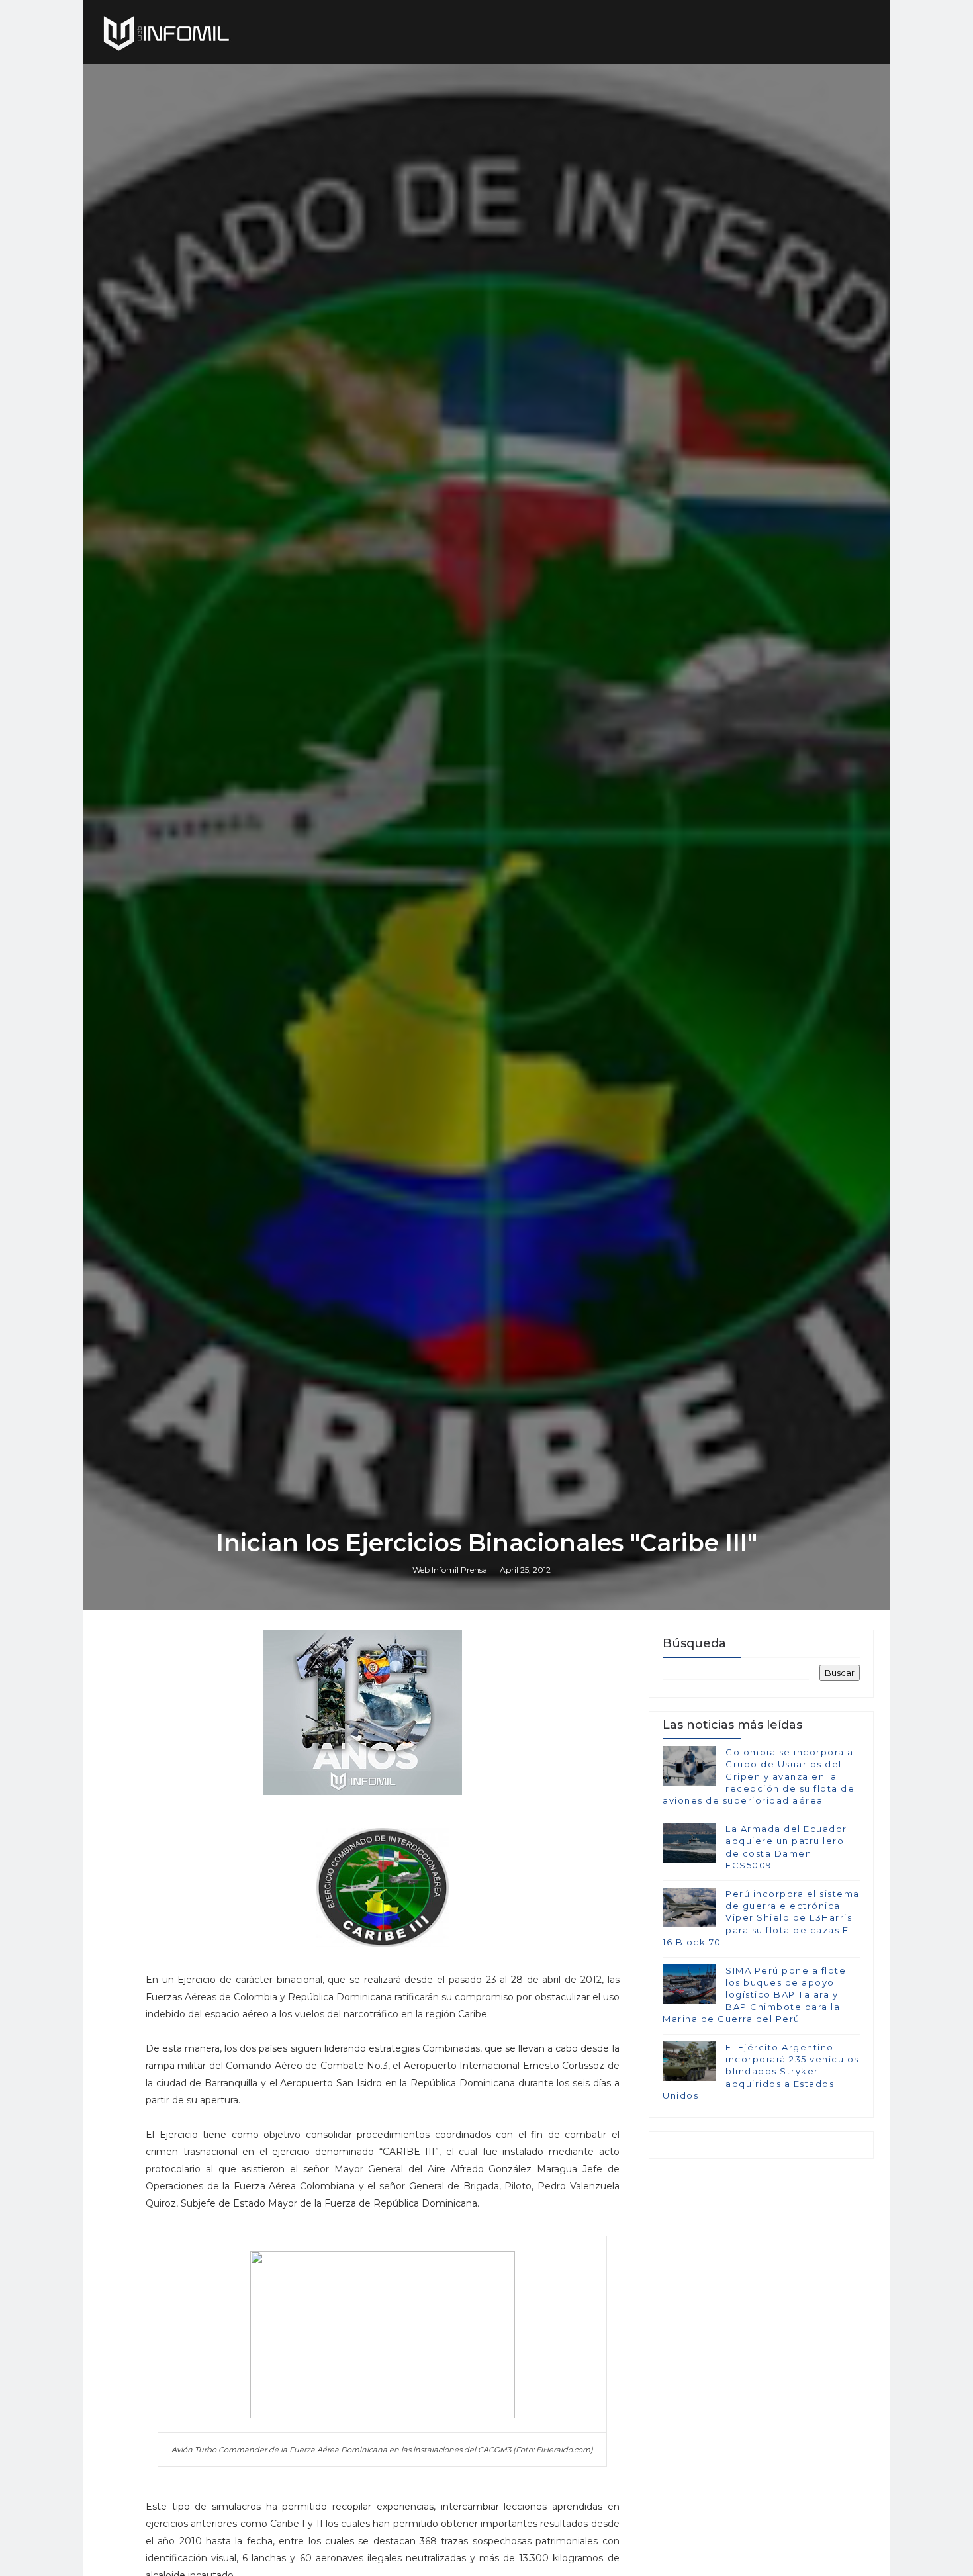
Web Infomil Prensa (450, 1570)
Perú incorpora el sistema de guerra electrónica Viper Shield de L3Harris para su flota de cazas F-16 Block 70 (761, 1918)
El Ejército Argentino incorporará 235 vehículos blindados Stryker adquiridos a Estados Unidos (761, 2071)
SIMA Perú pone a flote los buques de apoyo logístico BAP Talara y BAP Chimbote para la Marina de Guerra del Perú (754, 1995)
